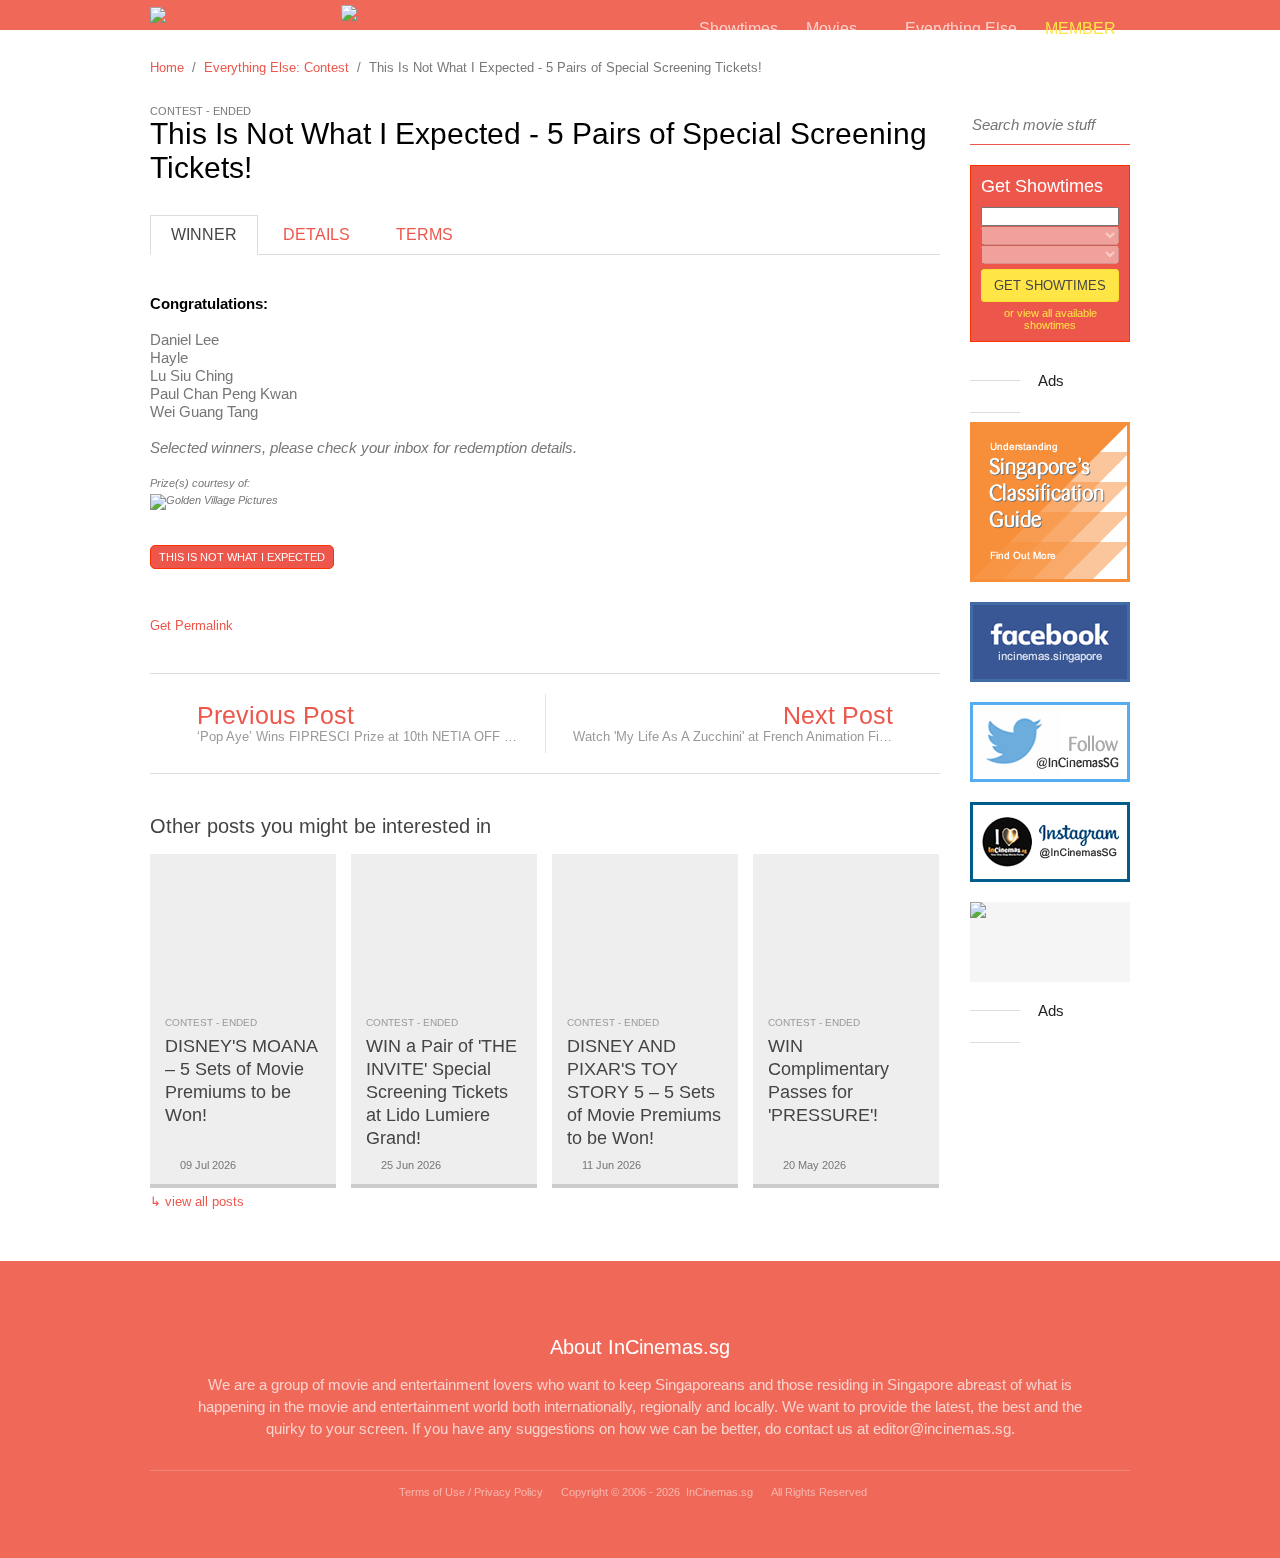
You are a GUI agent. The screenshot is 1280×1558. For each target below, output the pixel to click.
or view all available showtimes (1050, 319)
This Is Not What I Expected (242, 557)
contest (189, 1022)
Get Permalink (191, 625)
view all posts (204, 1201)
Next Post (838, 715)
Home (167, 67)
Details (316, 234)
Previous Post (275, 715)
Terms (424, 234)
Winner (204, 234)
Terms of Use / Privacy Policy (471, 1492)
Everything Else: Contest (276, 67)
